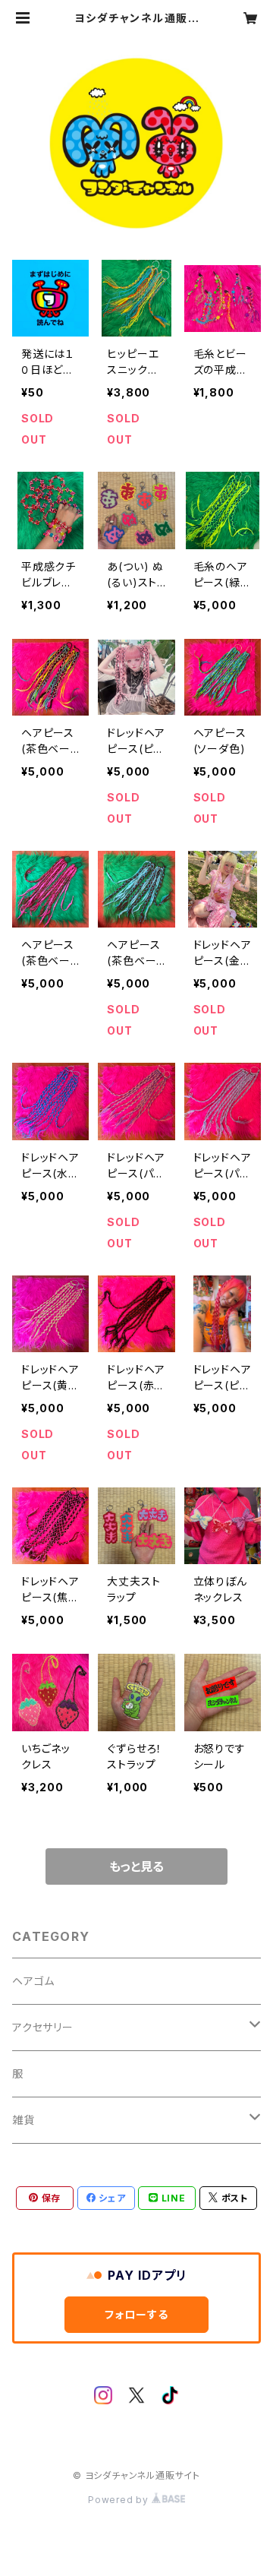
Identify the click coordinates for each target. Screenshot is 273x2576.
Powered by (120, 2500)
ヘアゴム (33, 1981)
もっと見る (136, 1866)
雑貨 (24, 2120)
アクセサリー (43, 2027)
